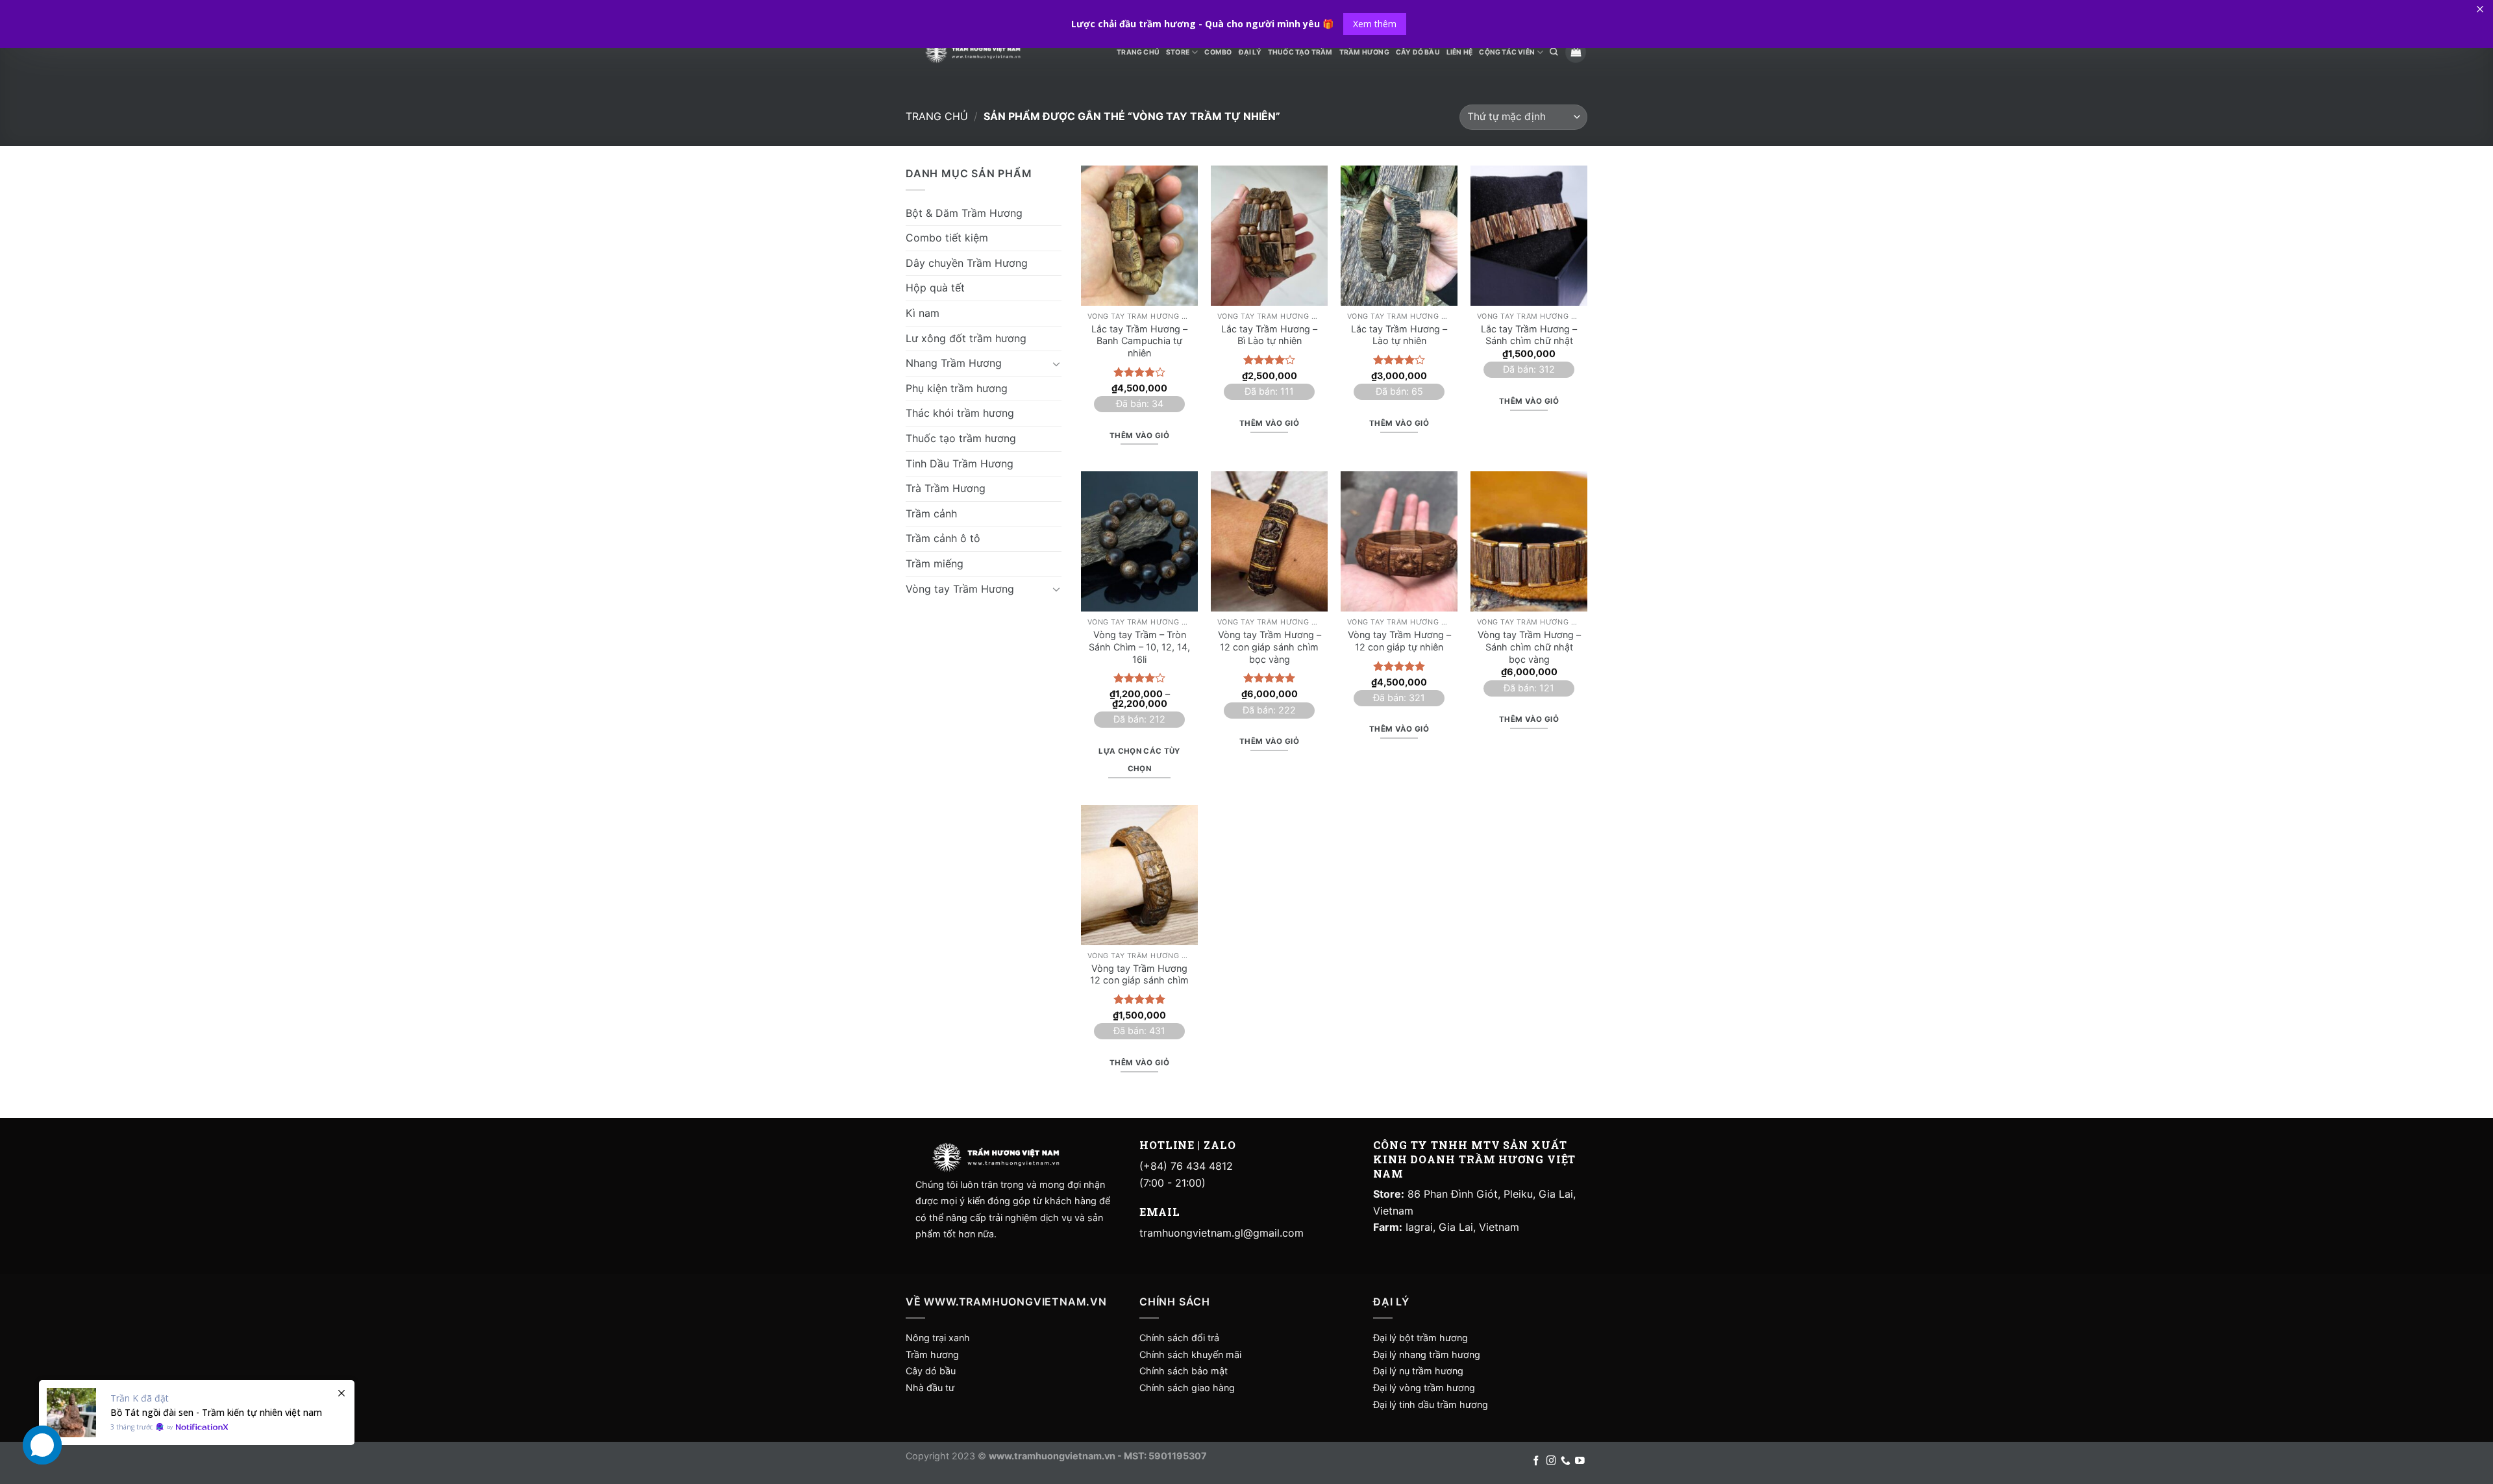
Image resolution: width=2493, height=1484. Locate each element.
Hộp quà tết (935, 288)
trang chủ (1138, 52)
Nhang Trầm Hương (954, 363)
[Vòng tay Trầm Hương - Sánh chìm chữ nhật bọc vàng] (1529, 541)
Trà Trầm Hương (946, 488)
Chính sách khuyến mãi (1190, 1354)
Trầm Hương (1364, 52)
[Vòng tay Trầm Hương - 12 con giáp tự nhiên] (1399, 541)
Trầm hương (932, 1354)
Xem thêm (1375, 24)
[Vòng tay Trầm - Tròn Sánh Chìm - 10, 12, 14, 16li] (1139, 541)
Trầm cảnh (931, 513)
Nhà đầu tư (931, 1388)
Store (1178, 52)
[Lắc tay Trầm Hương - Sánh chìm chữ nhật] (1529, 236)
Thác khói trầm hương (960, 413)
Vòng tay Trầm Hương (960, 589)
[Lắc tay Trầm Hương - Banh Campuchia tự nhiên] (1139, 236)
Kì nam (923, 313)
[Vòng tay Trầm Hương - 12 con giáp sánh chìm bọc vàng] (1269, 541)
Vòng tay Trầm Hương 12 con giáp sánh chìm (1139, 974)
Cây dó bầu (931, 1371)
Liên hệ (1459, 52)
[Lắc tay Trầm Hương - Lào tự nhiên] (1399, 236)
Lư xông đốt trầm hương (966, 338)
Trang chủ (937, 116)
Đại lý (1250, 52)
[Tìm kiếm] (1554, 52)
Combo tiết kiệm (947, 238)
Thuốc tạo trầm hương (961, 438)
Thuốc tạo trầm (1300, 52)
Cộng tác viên (1507, 52)
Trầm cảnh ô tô (943, 538)
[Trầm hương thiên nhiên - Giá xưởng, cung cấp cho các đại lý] (973, 52)
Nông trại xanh (938, 1338)
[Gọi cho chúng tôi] (1566, 1461)
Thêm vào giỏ (1139, 436)
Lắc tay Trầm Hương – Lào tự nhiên (1399, 335)
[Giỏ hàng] (1576, 52)
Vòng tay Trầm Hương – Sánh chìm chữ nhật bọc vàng (1529, 647)
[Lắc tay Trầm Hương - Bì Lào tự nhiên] (1269, 236)
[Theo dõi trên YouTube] (1580, 1461)
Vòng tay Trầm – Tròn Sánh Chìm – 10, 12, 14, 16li (1139, 647)
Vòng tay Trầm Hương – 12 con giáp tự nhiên (1399, 641)
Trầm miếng (935, 563)
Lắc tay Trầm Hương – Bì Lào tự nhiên (1269, 335)
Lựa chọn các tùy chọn (1139, 760)
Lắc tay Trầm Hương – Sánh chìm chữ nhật (1529, 335)
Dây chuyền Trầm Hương (967, 263)
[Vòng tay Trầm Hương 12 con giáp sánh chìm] (1139, 875)
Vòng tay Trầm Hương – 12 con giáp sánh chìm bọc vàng (1270, 647)
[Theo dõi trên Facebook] (1536, 1461)
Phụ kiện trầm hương (957, 388)
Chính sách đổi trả (1179, 1338)
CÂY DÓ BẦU (1418, 52)
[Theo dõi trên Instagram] (1551, 1461)
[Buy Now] (197, 1413)
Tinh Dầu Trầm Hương (960, 464)
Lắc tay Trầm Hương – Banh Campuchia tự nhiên (1139, 341)
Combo (1218, 52)
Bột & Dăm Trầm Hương (964, 213)
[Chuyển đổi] (1056, 364)
